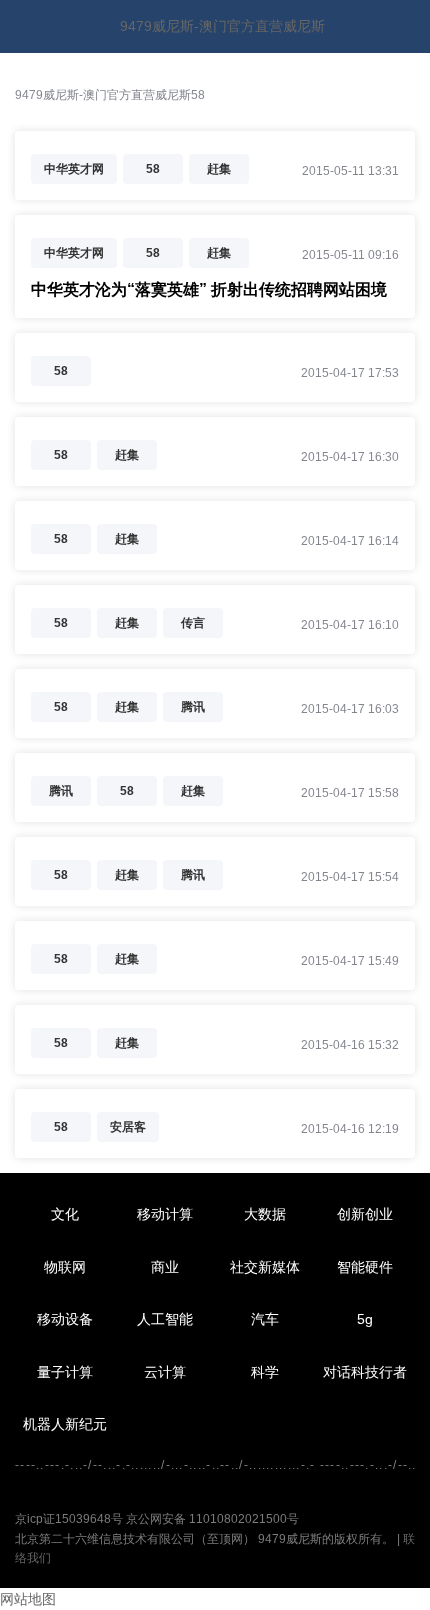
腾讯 (193, 707)
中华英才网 (74, 169)
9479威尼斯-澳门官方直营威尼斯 (222, 26)
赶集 (219, 169)
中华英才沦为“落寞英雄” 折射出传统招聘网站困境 (209, 289)
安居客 (128, 1127)
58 (153, 169)
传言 (193, 623)
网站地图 (28, 1599)
